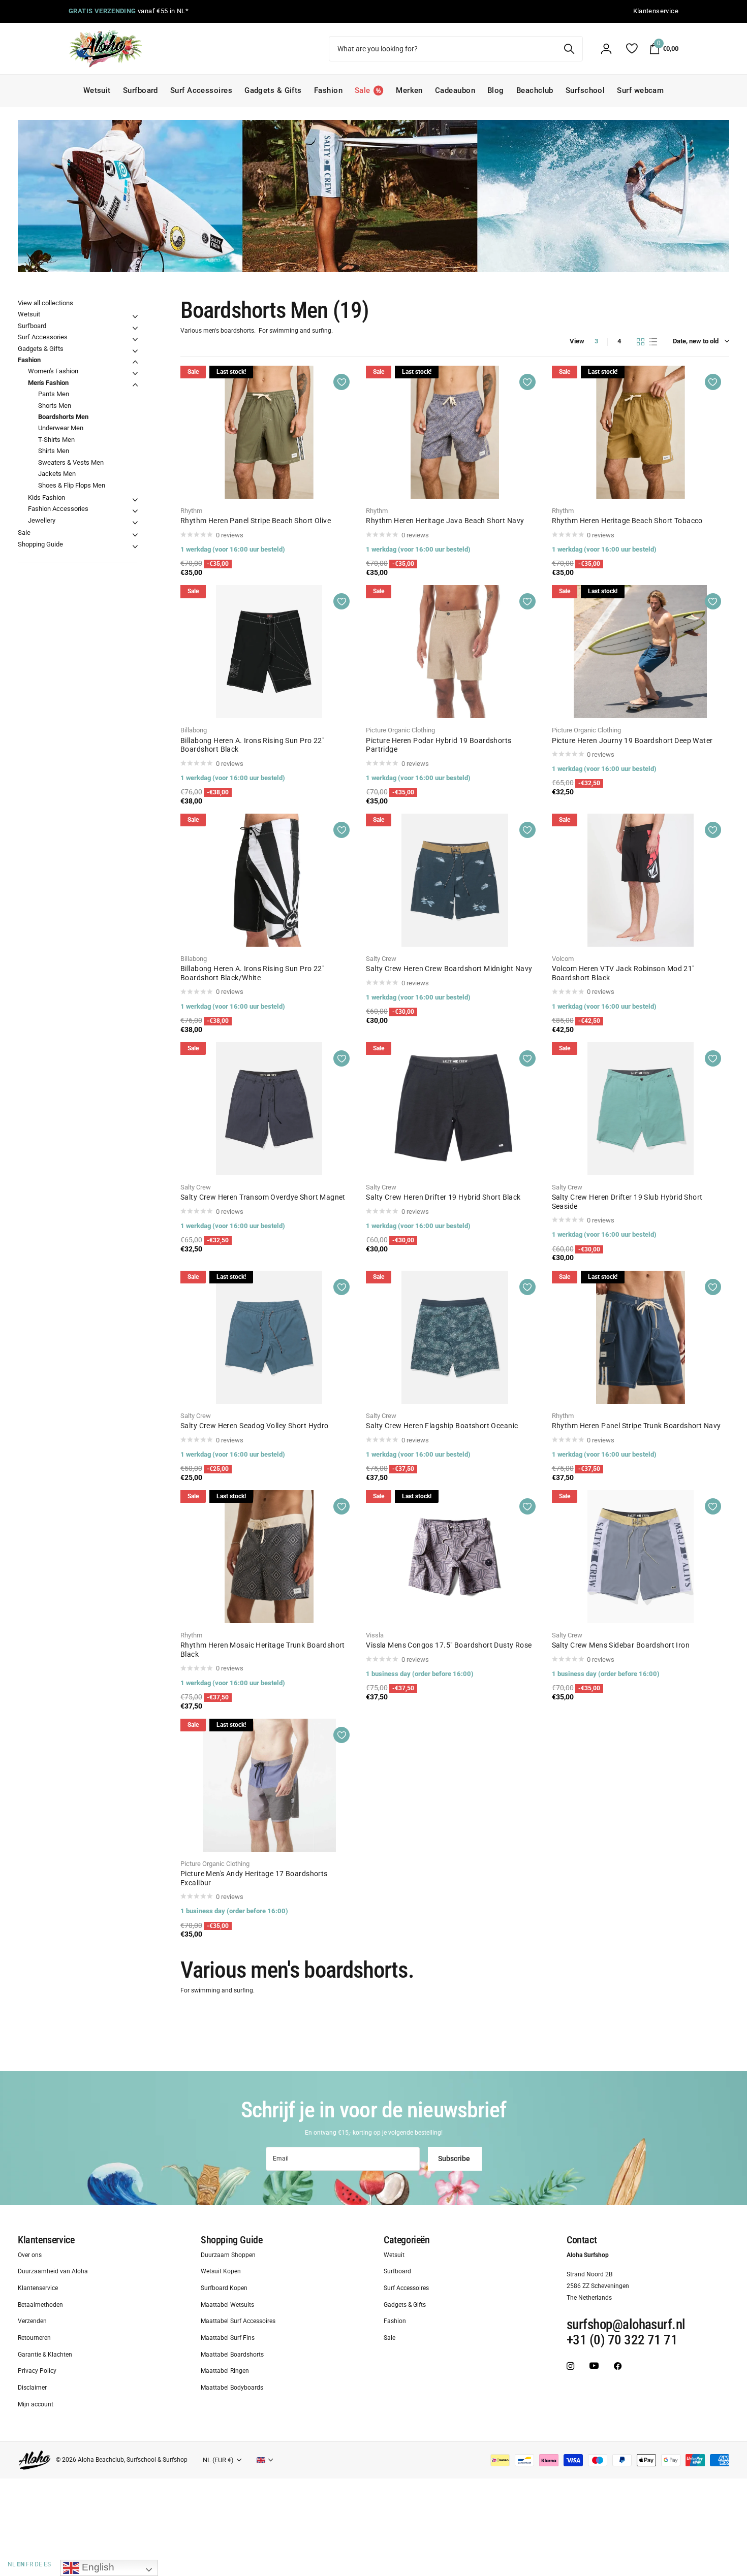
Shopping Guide (40, 544)
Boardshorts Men (63, 417)
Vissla (375, 1635)
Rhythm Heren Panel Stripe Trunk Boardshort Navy (636, 1426)
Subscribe (455, 2159)
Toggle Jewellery (135, 523)
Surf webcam (640, 90)
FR (29, 2564)
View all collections (45, 303)
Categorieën (407, 2240)
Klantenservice (46, 2240)
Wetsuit (97, 90)
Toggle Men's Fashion (135, 385)
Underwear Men (61, 428)
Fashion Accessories (58, 509)
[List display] (653, 342)
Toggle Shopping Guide (135, 546)
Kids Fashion (46, 497)
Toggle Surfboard (135, 328)
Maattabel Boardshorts (232, 2354)
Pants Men (54, 394)
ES (47, 2564)
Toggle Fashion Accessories (135, 511)
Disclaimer (32, 2388)
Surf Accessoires (201, 90)
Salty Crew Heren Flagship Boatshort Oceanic (442, 1426)
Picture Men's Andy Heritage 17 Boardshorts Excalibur (254, 1878)
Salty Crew (381, 959)
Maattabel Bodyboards (232, 2388)
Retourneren (34, 2338)
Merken (409, 90)
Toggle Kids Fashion (135, 500)
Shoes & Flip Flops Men (72, 485)
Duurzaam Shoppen (228, 2255)
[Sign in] (606, 49)
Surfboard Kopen (224, 2288)
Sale (24, 533)
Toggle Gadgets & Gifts (135, 351)
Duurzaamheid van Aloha (53, 2271)
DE (38, 2564)
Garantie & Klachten (45, 2354)
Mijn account (36, 2404)
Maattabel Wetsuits (227, 2304)
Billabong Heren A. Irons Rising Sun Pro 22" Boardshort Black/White (252, 973)
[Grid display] (641, 342)
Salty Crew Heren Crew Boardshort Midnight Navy (449, 969)
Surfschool (585, 90)
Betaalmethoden (40, 2304)
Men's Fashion (48, 383)
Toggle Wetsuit (135, 316)
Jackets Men (57, 474)
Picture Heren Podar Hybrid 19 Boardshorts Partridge (439, 745)
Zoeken (569, 49)
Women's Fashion (53, 371)
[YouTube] (594, 2366)
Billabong (194, 730)
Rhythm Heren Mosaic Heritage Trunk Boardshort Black (263, 1650)
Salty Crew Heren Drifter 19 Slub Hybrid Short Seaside (627, 1202)
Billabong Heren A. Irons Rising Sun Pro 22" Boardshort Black (252, 745)
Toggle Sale (135, 535)
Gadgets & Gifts (273, 90)
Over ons (30, 2255)
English (97, 2567)
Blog (496, 90)
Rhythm (191, 511)
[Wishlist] (631, 49)
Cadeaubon (455, 90)
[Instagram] (570, 2365)
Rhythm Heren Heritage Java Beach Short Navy (445, 521)
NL (11, 2564)
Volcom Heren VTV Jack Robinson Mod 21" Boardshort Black (623, 973)
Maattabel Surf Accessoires (238, 2321)
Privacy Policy (37, 2371)
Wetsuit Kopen (221, 2271)
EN (21, 2564)
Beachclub (535, 90)
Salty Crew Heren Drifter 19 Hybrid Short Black (443, 1197)
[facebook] (618, 2365)
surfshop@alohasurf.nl (626, 2325)
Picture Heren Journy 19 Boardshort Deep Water (632, 740)
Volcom (563, 959)
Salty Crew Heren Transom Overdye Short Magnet (263, 1197)
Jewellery (42, 520)
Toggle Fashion (135, 362)
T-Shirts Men (56, 440)
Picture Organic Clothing (400, 730)
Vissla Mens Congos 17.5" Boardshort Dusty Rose (449, 1645)
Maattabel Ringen (225, 2371)
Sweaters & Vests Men (71, 462)
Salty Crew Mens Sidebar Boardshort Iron (621, 1645)
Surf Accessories (43, 337)
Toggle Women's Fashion (135, 373)
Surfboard (141, 90)
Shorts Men (55, 406)
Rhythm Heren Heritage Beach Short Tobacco (627, 521)
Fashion (328, 90)
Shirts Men (54, 451)
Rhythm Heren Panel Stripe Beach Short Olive (256, 521)
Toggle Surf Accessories (135, 339)
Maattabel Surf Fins (228, 2338)
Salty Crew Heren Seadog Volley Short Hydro (255, 1426)
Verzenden (32, 2321)
